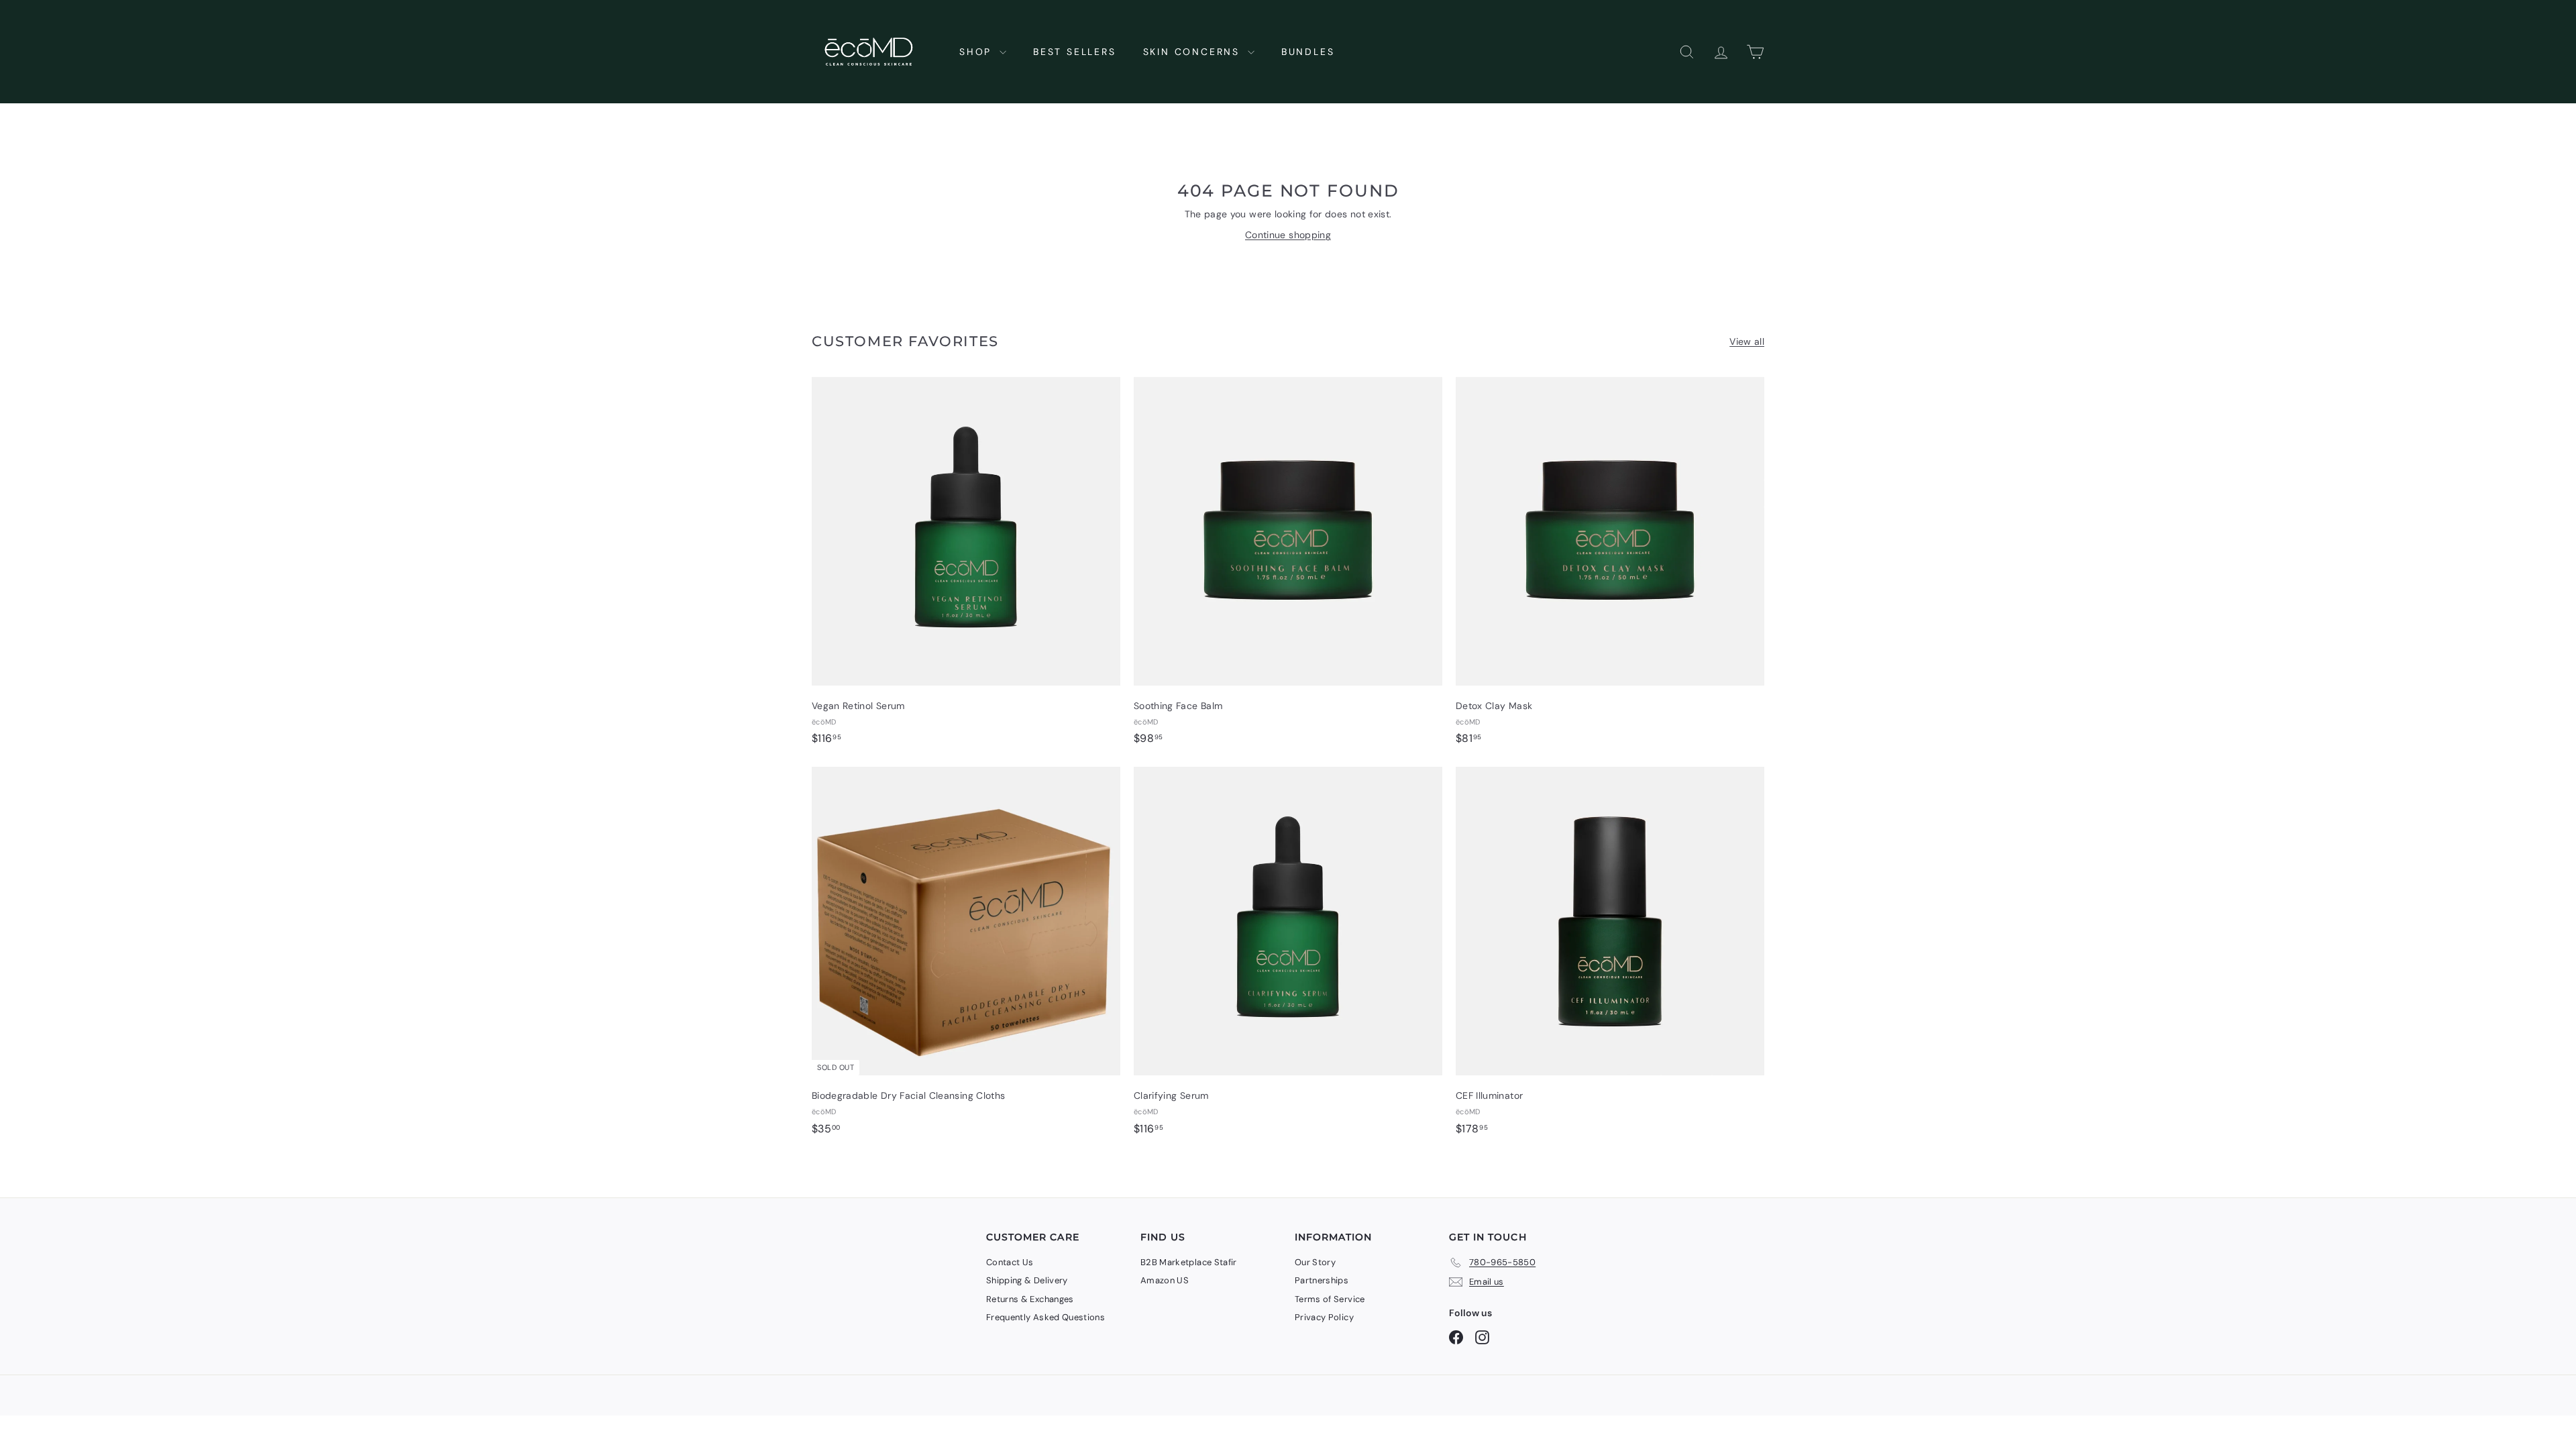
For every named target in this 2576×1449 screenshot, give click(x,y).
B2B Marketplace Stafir (1189, 1262)
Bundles (1308, 52)
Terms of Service (1330, 1299)
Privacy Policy (1324, 1317)
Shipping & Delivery (1027, 1280)
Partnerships (1322, 1280)
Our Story (1315, 1262)
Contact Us (1010, 1262)
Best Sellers (1075, 52)
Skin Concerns (1194, 52)
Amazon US (1165, 1280)
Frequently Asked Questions (1045, 1317)
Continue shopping (1288, 235)
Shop (978, 52)
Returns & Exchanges (1030, 1299)
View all (1747, 341)
